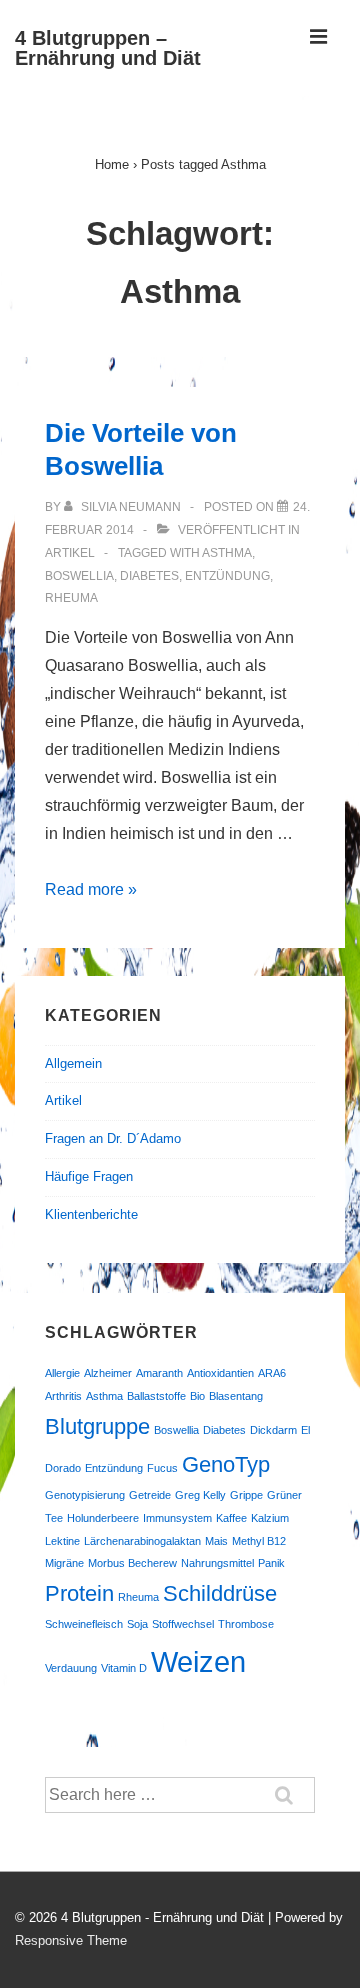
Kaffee (231, 1518)
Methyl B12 (259, 1541)
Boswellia (79, 576)
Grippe (246, 1495)
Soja (137, 1624)
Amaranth (159, 1373)
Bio (197, 1396)
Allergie (62, 1373)
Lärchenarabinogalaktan (142, 1541)
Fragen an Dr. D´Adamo (113, 1138)
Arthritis (63, 1396)
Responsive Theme (71, 1940)
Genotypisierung (85, 1495)
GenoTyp (226, 1464)
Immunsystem (177, 1518)
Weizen (198, 1661)
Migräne (64, 1563)
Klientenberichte (91, 1214)
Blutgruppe (97, 1426)
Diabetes (149, 576)
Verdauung (71, 1668)
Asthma (227, 553)
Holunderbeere (103, 1518)
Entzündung (227, 576)
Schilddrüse (220, 1593)
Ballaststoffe (156, 1396)
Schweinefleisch (84, 1624)
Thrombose (246, 1624)
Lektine (62, 1541)
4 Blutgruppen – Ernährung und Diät (108, 48)
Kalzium (270, 1518)
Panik (271, 1563)
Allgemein (73, 1063)
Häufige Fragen (89, 1176)
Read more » (91, 889)
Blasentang (236, 1396)
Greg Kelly (200, 1495)
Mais (216, 1541)
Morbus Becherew (132, 1563)
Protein (79, 1593)
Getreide (150, 1495)
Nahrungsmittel (217, 1563)
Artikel (70, 553)
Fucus (162, 1468)
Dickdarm (273, 1430)
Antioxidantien (220, 1373)
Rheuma (71, 598)
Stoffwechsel (183, 1624)
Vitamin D (124, 1668)
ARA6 (272, 1373)
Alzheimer (108, 1373)
